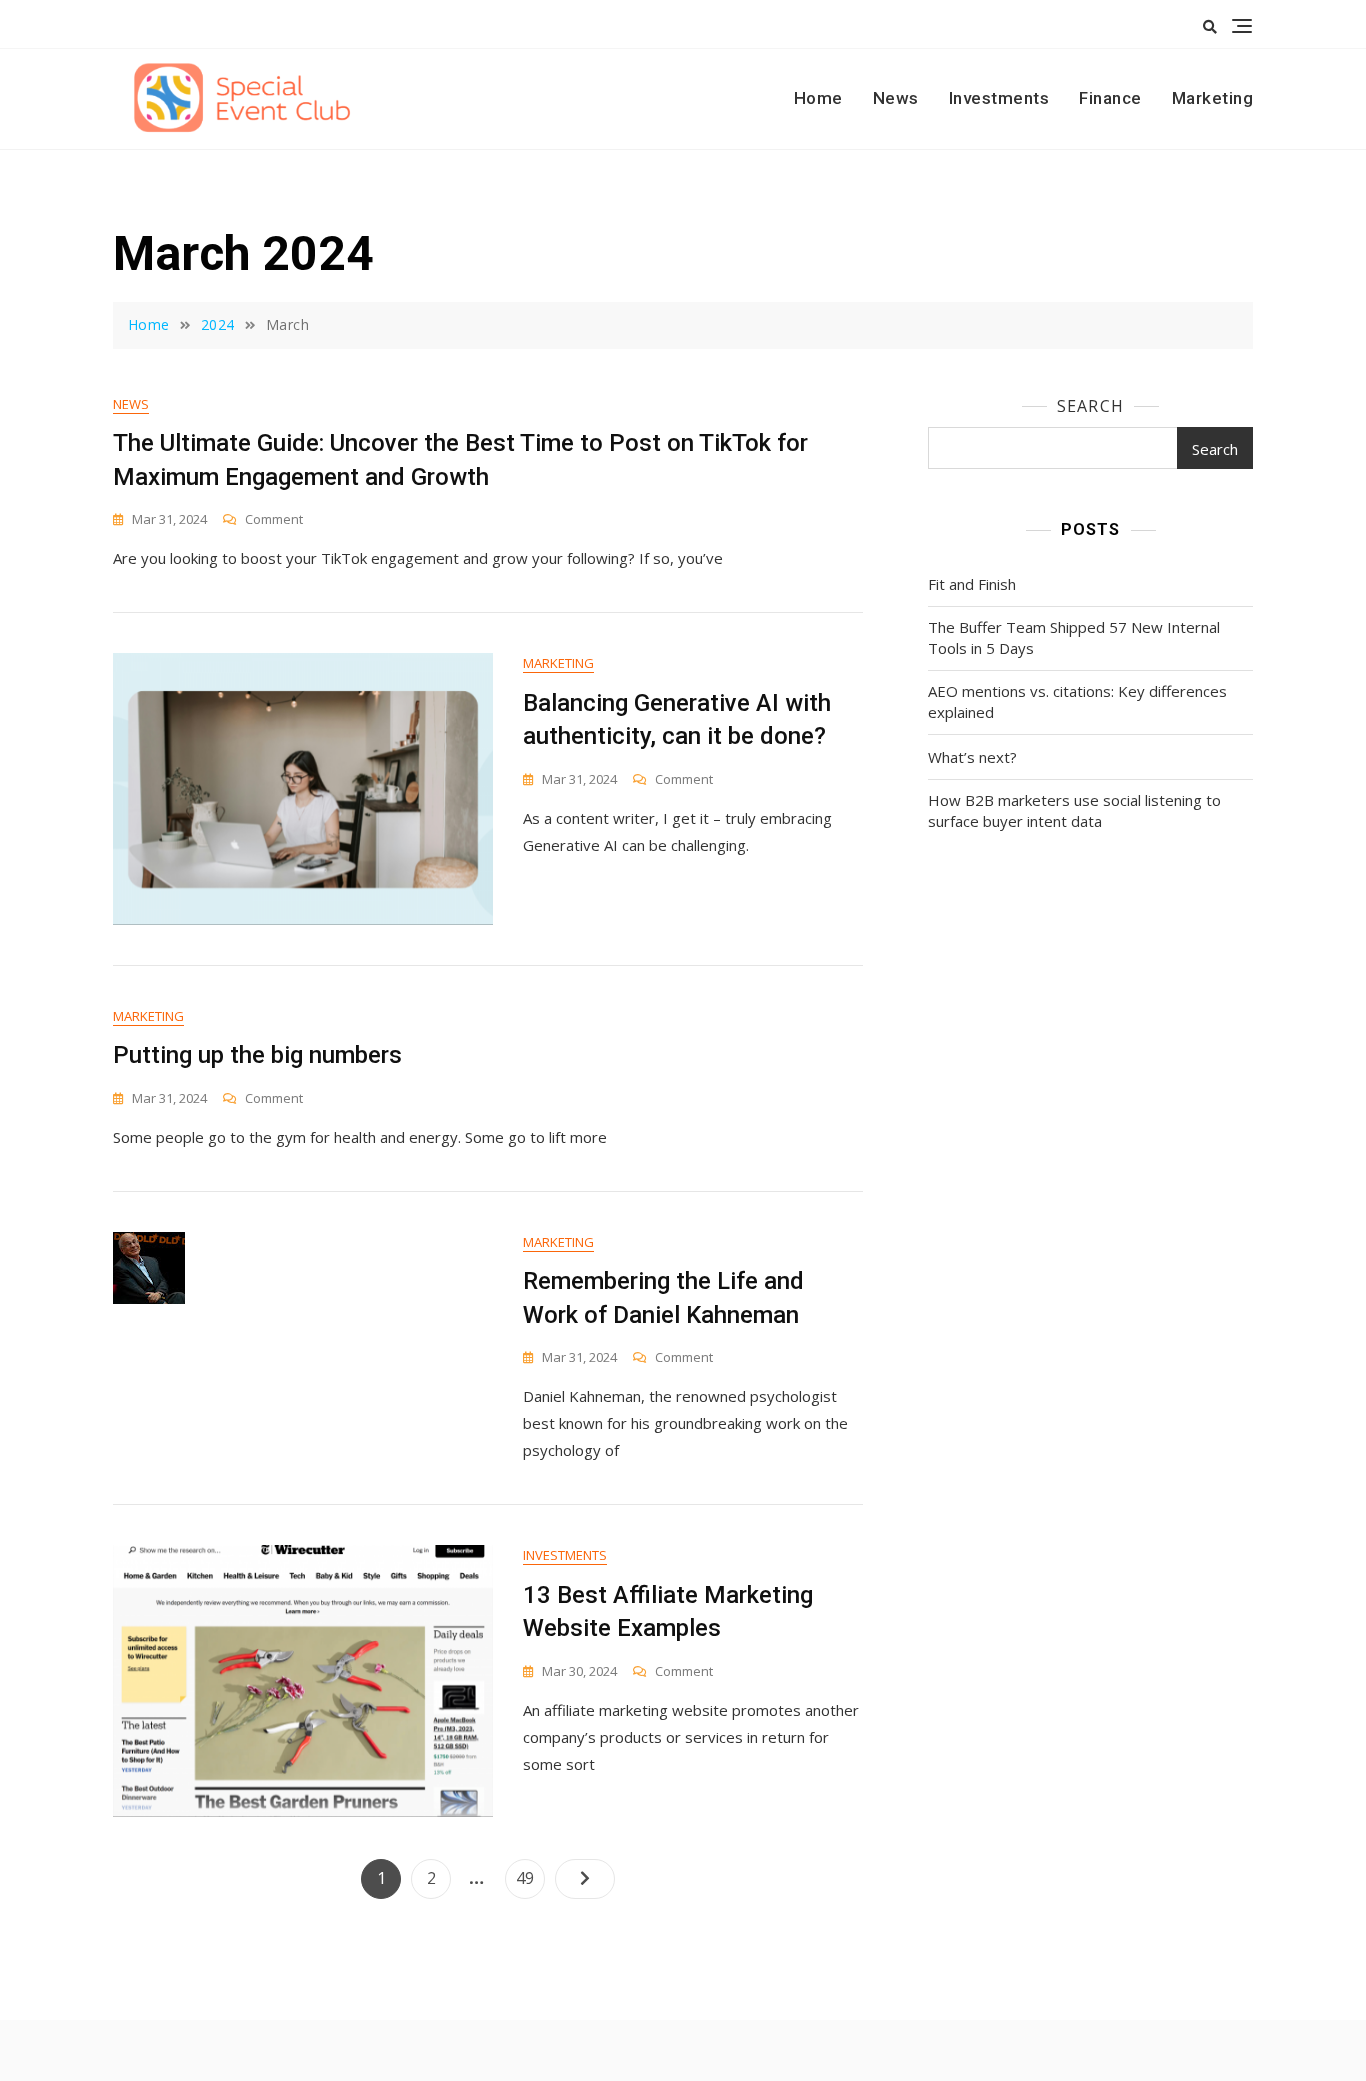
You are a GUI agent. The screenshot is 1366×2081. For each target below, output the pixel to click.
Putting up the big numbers (257, 1055)
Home (818, 98)
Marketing (1213, 98)
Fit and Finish (972, 584)
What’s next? (972, 757)
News (896, 98)
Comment (274, 519)
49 (530, 1877)
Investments (999, 98)
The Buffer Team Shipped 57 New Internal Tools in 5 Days (1074, 637)
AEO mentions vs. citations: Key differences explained (1077, 701)
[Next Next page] (585, 1879)
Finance (1110, 98)
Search (1090, 406)
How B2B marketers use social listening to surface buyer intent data (1074, 810)
